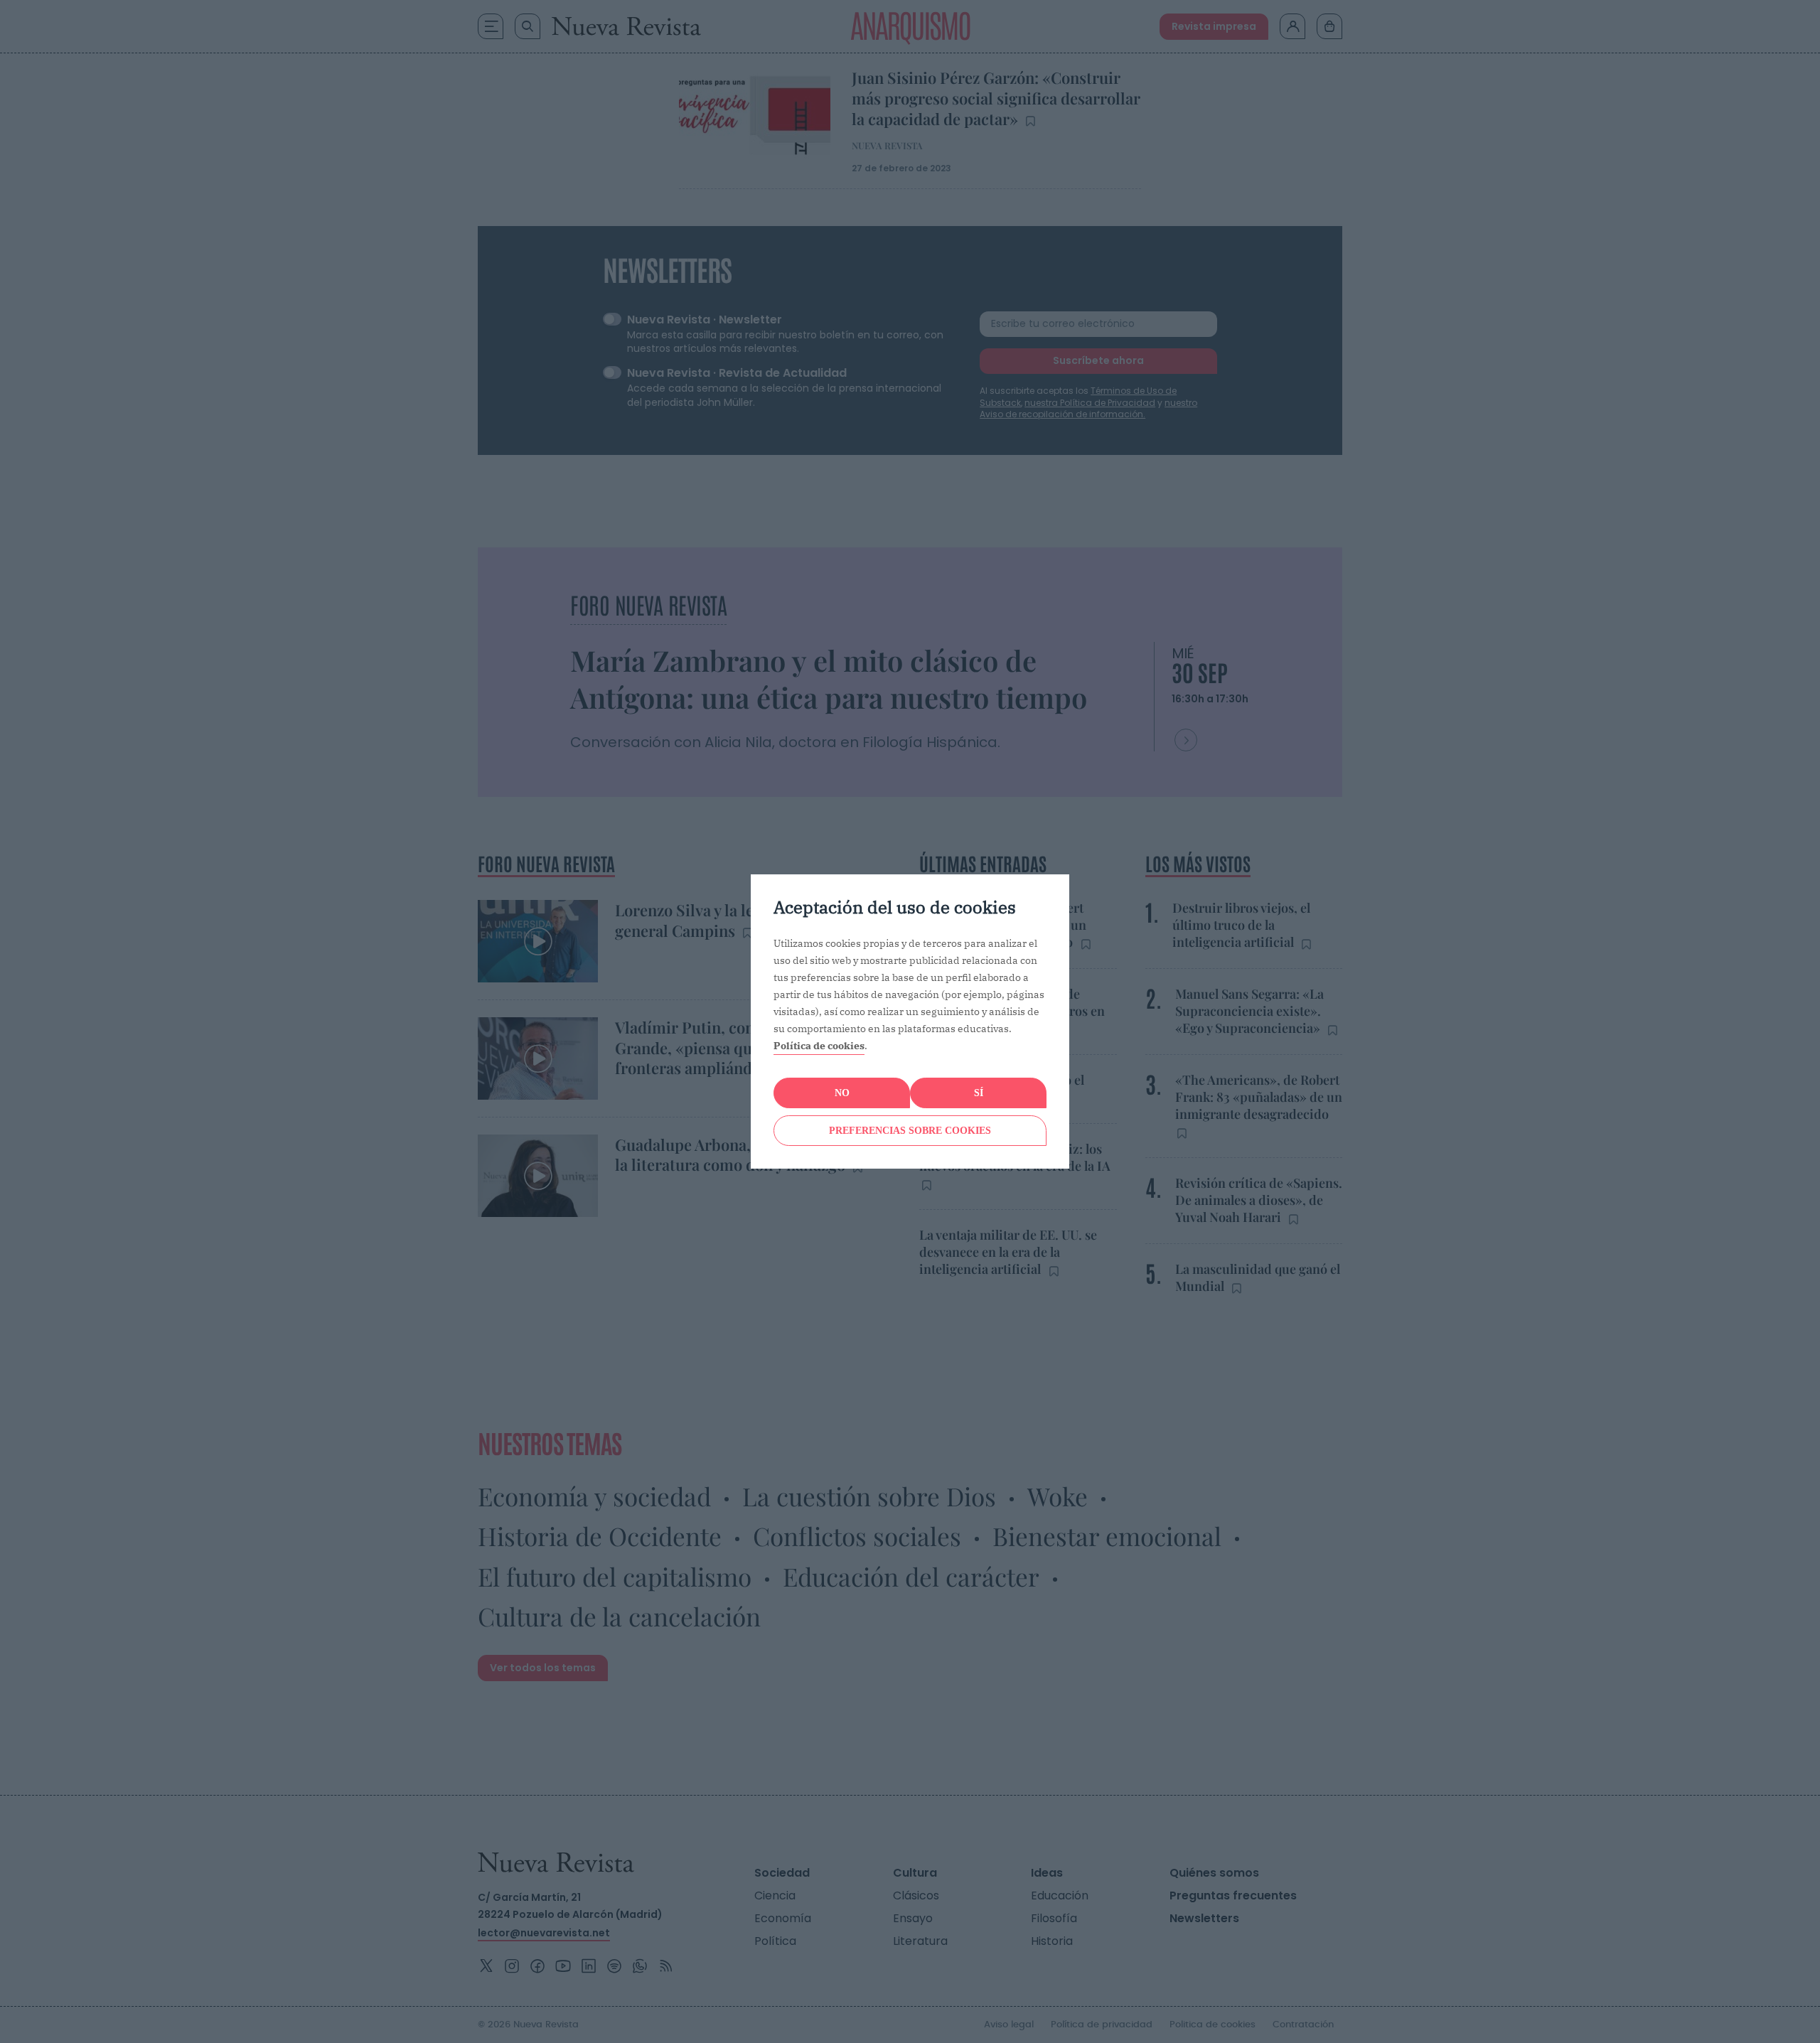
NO (842, 1093)
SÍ (979, 1093)
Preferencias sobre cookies (910, 1131)
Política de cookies (819, 1046)
